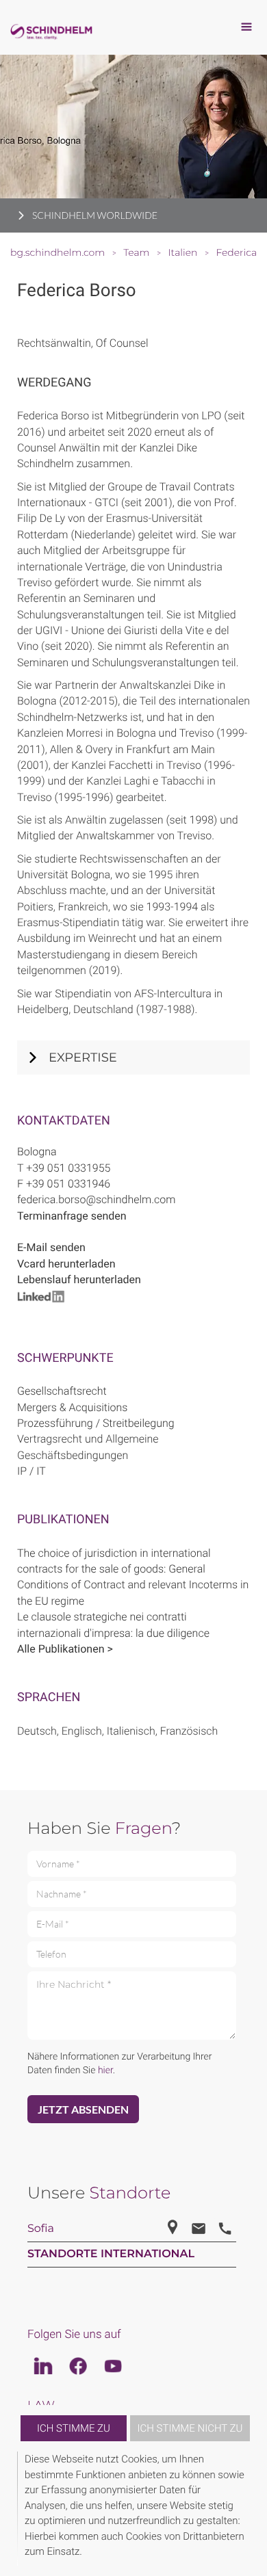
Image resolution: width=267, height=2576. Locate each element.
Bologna (37, 1152)
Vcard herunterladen (66, 1264)
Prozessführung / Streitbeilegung (96, 1423)
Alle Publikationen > (65, 1649)
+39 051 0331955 (68, 1168)
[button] (248, 2509)
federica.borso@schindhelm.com (96, 1199)
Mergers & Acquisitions (72, 1407)
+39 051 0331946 (68, 1184)
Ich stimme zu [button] (74, 2428)
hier (105, 2071)
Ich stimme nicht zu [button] (190, 2428)
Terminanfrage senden (72, 1216)
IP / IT (31, 1471)
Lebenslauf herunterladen (79, 1279)
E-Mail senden (51, 1247)
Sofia (41, 2229)
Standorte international (111, 2254)
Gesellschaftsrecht (62, 1391)
